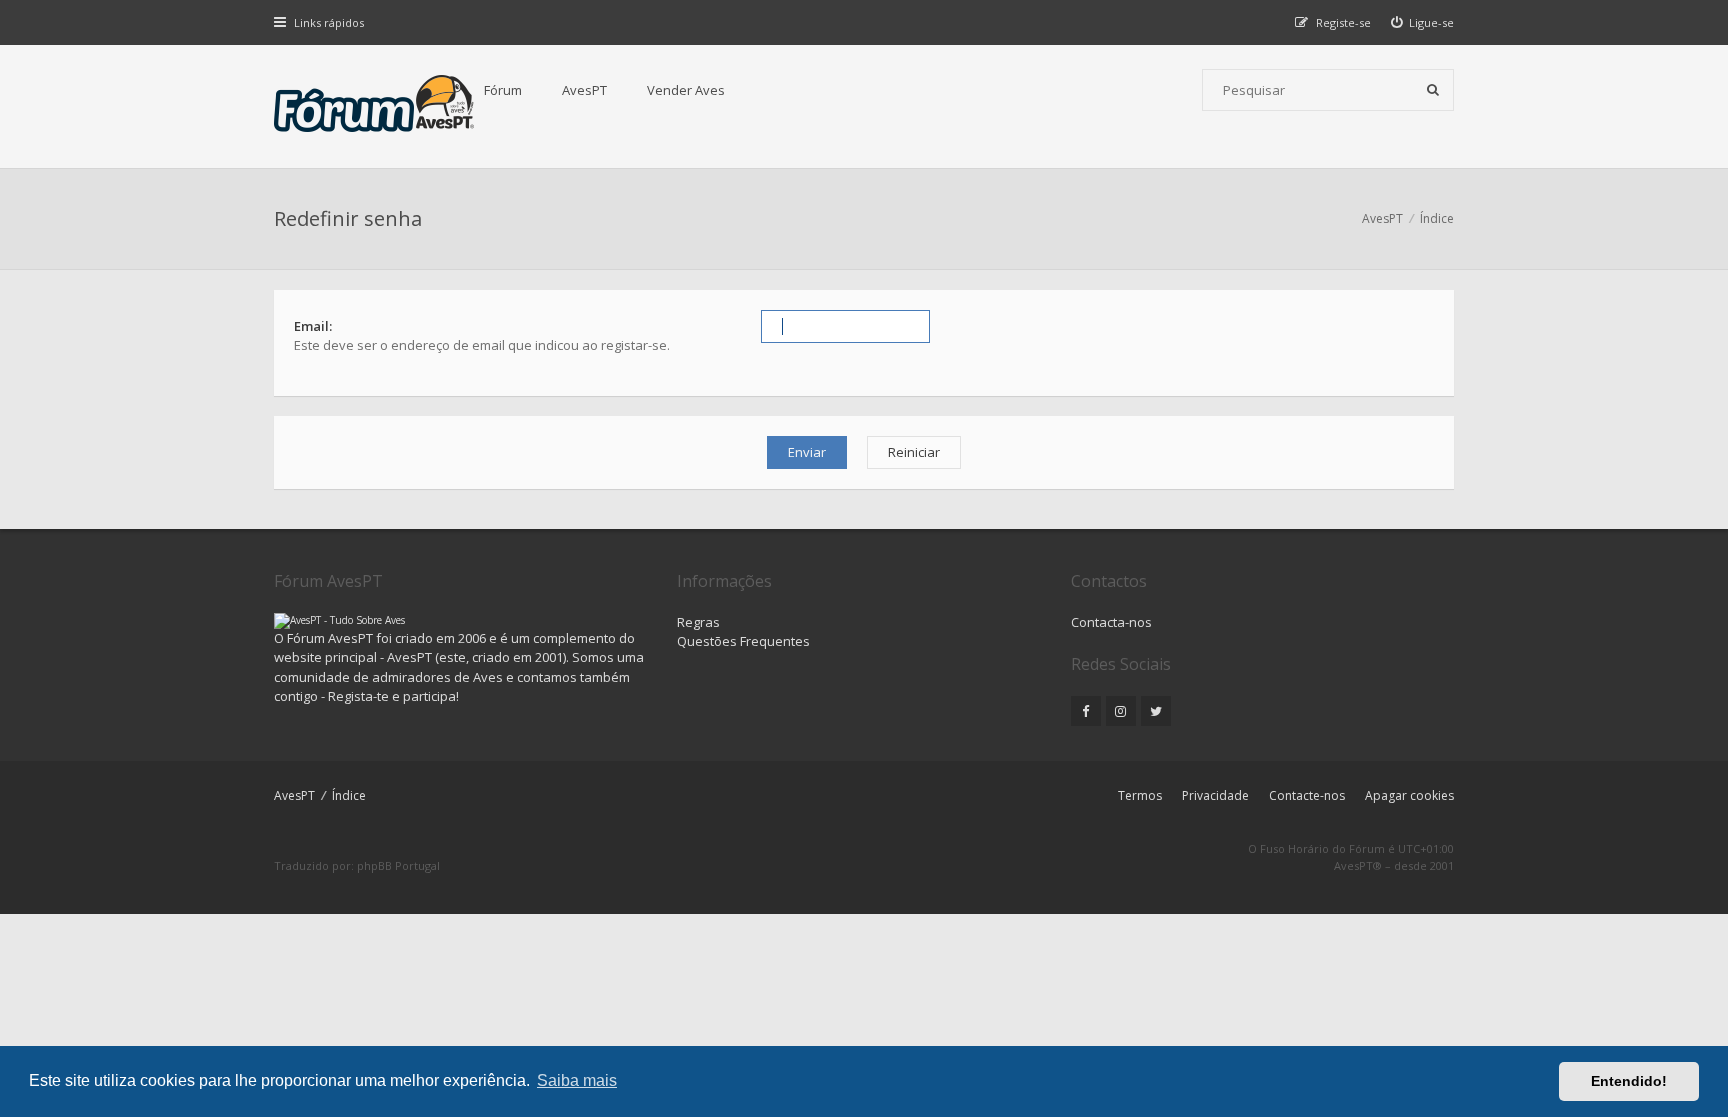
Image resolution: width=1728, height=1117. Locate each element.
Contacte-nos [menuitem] (1307, 795)
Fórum (503, 90)
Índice (349, 795)
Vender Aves (686, 90)
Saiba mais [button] (577, 1080)
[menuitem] (1423, 22)
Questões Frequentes (743, 641)
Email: (313, 326)
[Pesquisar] (1433, 90)
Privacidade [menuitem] (1215, 795)
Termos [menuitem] (1140, 795)
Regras (698, 622)
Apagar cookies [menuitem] (1409, 795)
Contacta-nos (1111, 622)
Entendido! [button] (1629, 1081)
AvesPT (584, 90)
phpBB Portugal (398, 865)
